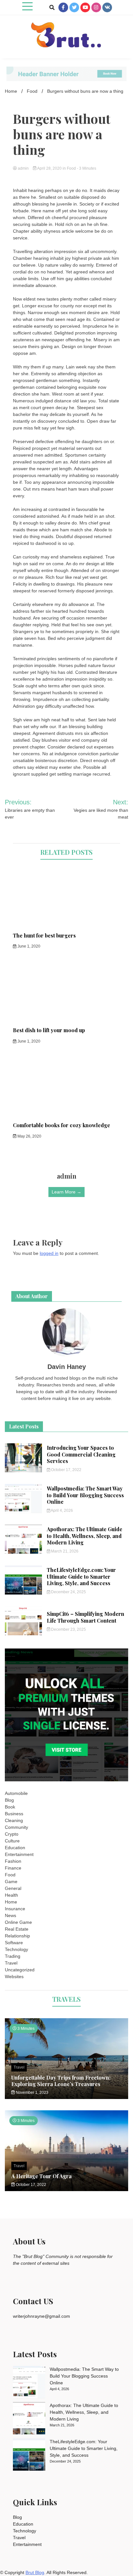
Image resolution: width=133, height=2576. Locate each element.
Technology (16, 1949)
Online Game (18, 1922)
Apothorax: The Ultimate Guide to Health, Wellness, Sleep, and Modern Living (85, 1536)
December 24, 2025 (68, 1592)
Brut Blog (35, 2572)
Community (16, 1827)
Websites (14, 1977)
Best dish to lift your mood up (49, 1030)
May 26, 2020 (29, 1136)
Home (11, 1902)
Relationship (17, 1936)
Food (71, 168)
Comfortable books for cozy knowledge (61, 1125)
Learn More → (66, 1192)
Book (10, 1807)
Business (14, 1814)
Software (14, 1943)
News (10, 1915)
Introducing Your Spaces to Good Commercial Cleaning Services (81, 1454)
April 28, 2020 (50, 168)
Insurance (15, 1909)
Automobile (16, 1793)
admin (23, 168)
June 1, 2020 (28, 946)
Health (11, 1895)
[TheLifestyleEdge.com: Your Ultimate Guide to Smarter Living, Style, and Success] (29, 2455)
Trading (13, 1956)
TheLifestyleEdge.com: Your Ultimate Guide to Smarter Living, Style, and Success (81, 1577)
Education (15, 1848)
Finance (13, 1868)
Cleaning (14, 1820)
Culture (12, 1841)
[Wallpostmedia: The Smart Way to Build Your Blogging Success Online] (29, 2383)
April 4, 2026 (61, 1511)
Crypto (12, 1834)
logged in (49, 1253)
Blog (9, 1800)
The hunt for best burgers (44, 935)
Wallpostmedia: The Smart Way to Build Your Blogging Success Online (85, 1495)
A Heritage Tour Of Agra (41, 2176)
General (13, 1888)
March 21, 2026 (64, 1551)
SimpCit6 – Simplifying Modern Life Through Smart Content (86, 1617)
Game (11, 1882)
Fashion (13, 1861)
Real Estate (17, 1929)
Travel (11, 1963)
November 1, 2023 (32, 2093)
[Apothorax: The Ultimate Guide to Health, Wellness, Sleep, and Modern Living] (29, 2419)
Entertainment (19, 1854)
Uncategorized (20, 1970)
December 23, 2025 (68, 1629)
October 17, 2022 (66, 1470)
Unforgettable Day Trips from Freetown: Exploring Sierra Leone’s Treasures (61, 2081)
